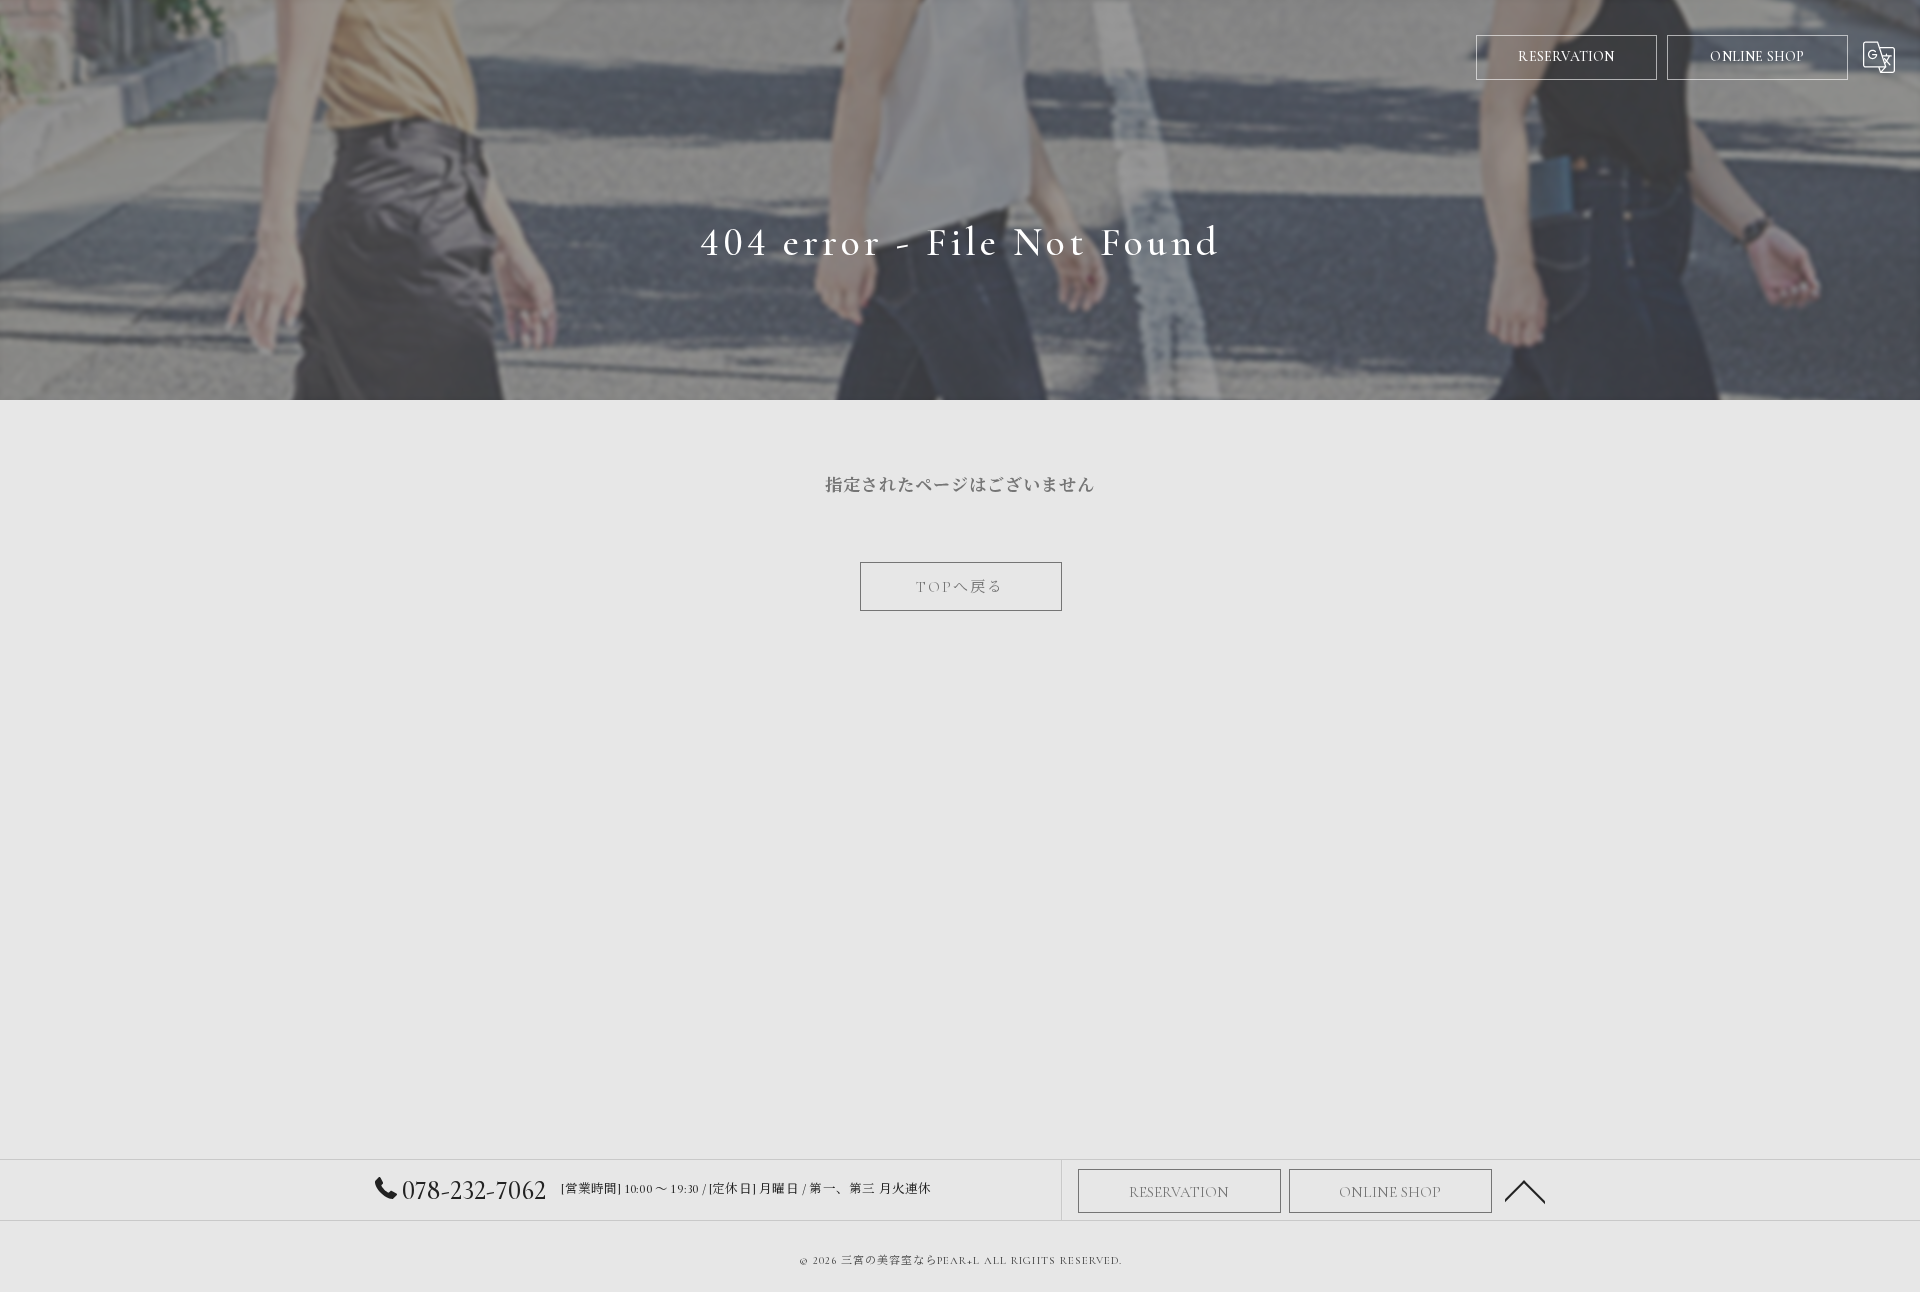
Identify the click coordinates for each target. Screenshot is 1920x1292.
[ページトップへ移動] (1525, 1190)
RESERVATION (1566, 56)
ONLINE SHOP (1757, 56)
